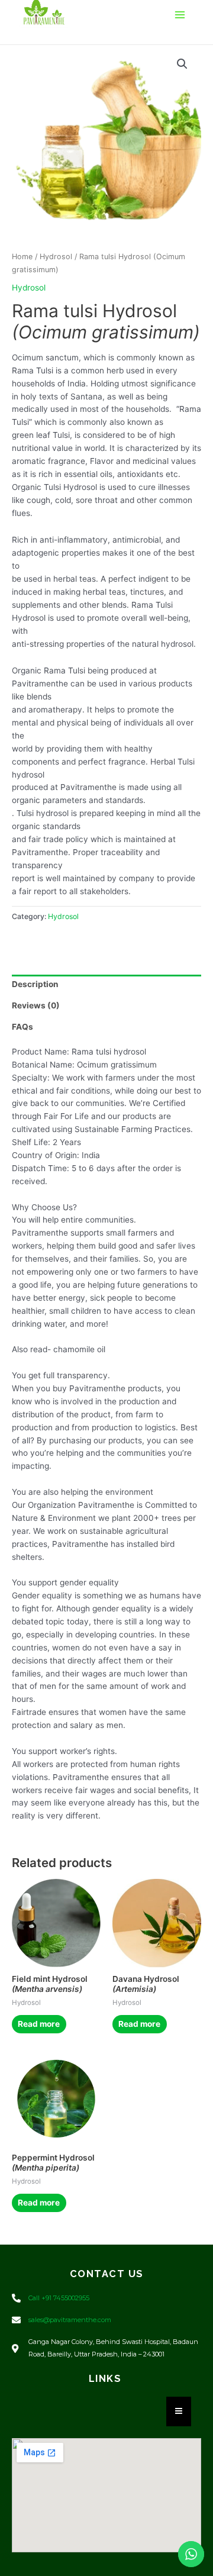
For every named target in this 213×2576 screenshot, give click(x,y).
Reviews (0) (36, 1005)
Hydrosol (56, 257)
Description (35, 984)
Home (22, 257)
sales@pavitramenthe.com (70, 2320)
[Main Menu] (180, 15)
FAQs (22, 1027)
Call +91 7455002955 (59, 2298)
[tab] (106, 985)
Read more (39, 2024)
